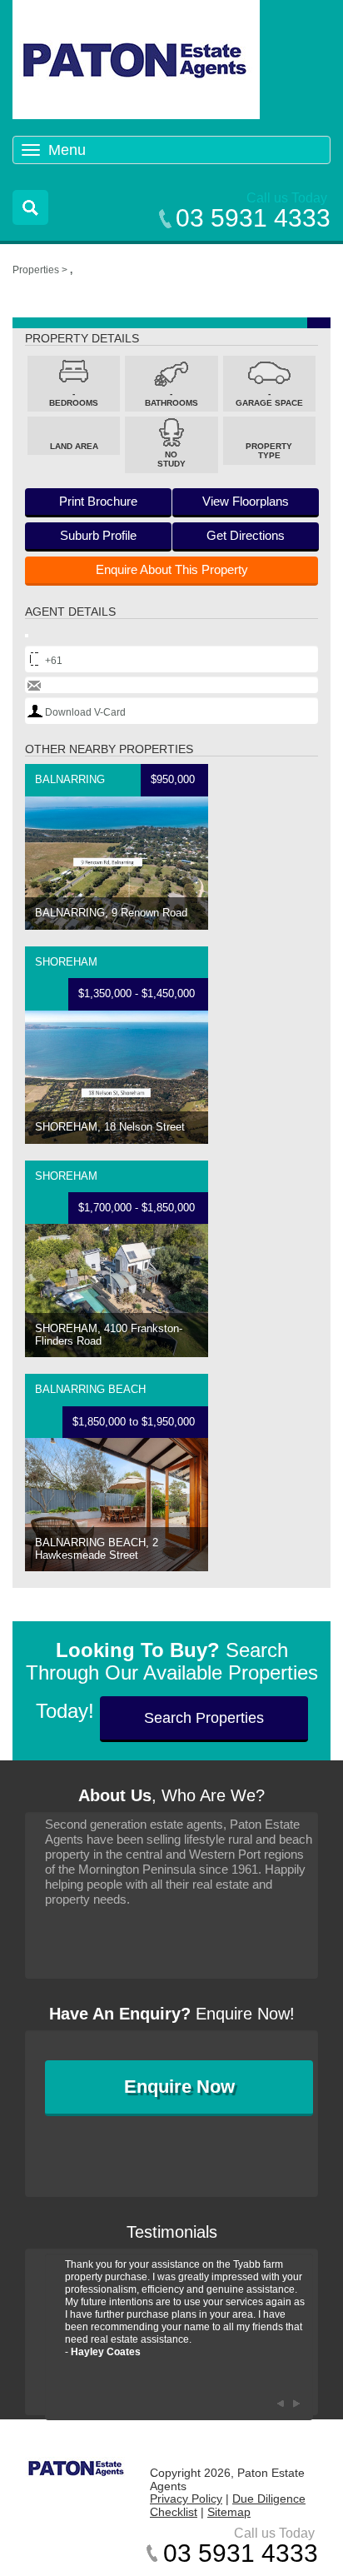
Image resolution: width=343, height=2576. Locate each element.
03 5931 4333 (253, 218)
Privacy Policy (186, 2499)
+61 (54, 661)
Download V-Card (85, 712)
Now (179, 2087)
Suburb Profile (98, 535)
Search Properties (204, 1718)
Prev (280, 2404)
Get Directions (246, 535)
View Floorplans (246, 501)
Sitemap (229, 2512)
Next (296, 2404)
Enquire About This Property (172, 569)
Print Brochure (98, 501)
